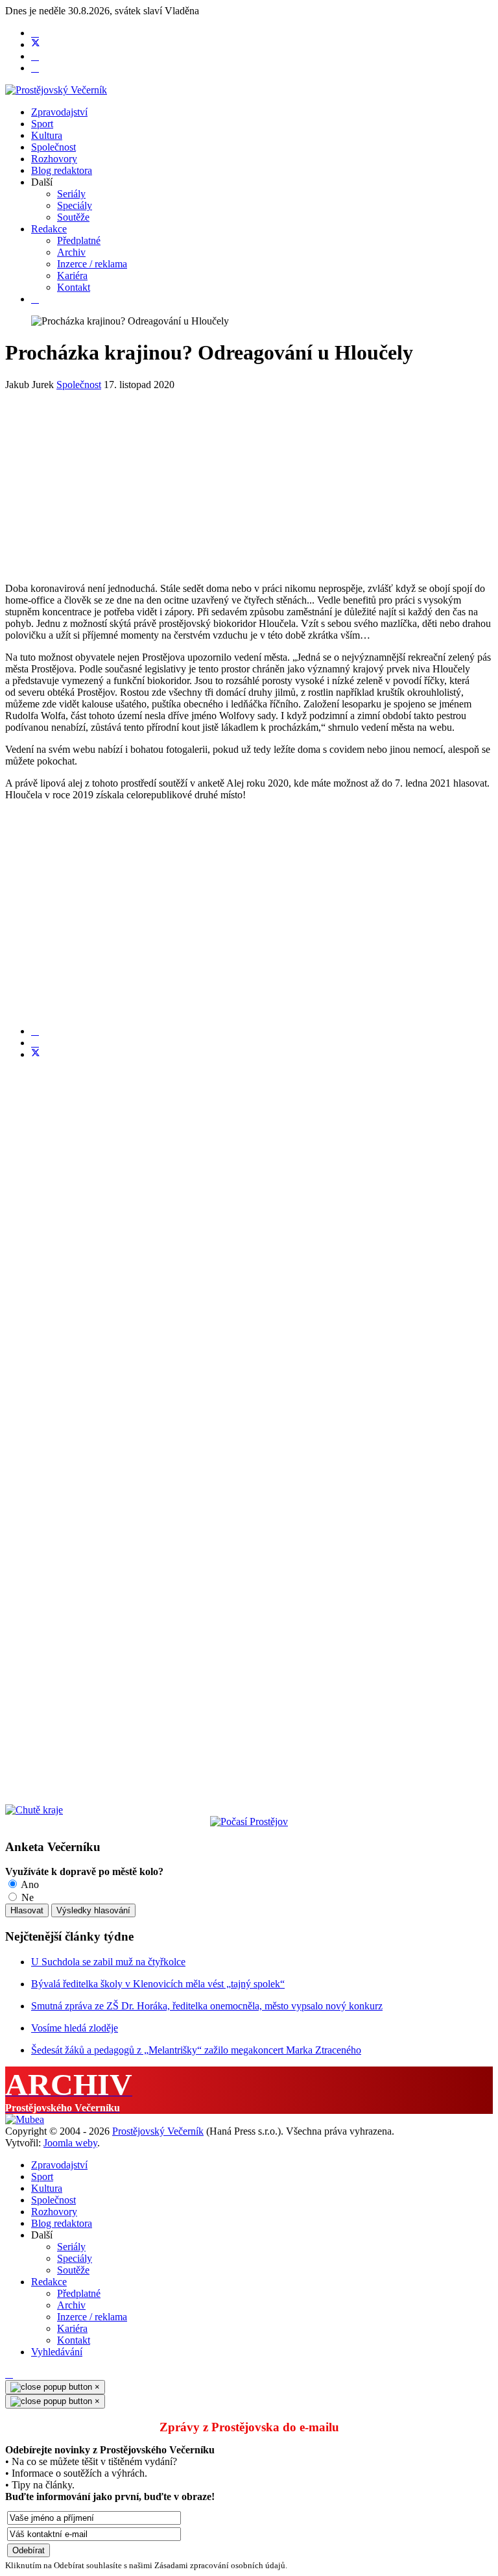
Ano (29, 1884)
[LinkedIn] (35, 1043)
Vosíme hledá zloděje (75, 2028)
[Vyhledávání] (35, 299)
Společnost (53, 147)
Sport (42, 124)
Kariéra (72, 276)
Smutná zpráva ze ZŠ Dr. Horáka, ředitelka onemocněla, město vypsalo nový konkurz (207, 2006)
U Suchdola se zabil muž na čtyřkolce (108, 1962)
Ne (26, 1897)
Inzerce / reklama (92, 264)
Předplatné (79, 240)
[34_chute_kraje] (34, 1810)
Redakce (49, 229)
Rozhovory (54, 159)
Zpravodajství (59, 112)
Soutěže (73, 217)
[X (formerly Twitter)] (36, 1054)
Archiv (71, 252)
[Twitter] (36, 44)
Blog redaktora (62, 170)
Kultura (47, 135)
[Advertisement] (249, 482)
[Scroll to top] (9, 2374)
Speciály (75, 205)
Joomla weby (70, 2143)
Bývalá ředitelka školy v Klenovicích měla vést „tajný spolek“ (158, 1984)
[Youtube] (35, 56)
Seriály (71, 194)
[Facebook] (35, 33)
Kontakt (74, 287)
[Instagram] (35, 68)
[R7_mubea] (25, 2119)
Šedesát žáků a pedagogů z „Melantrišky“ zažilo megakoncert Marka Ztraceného (196, 2050)
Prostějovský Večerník (158, 2131)
